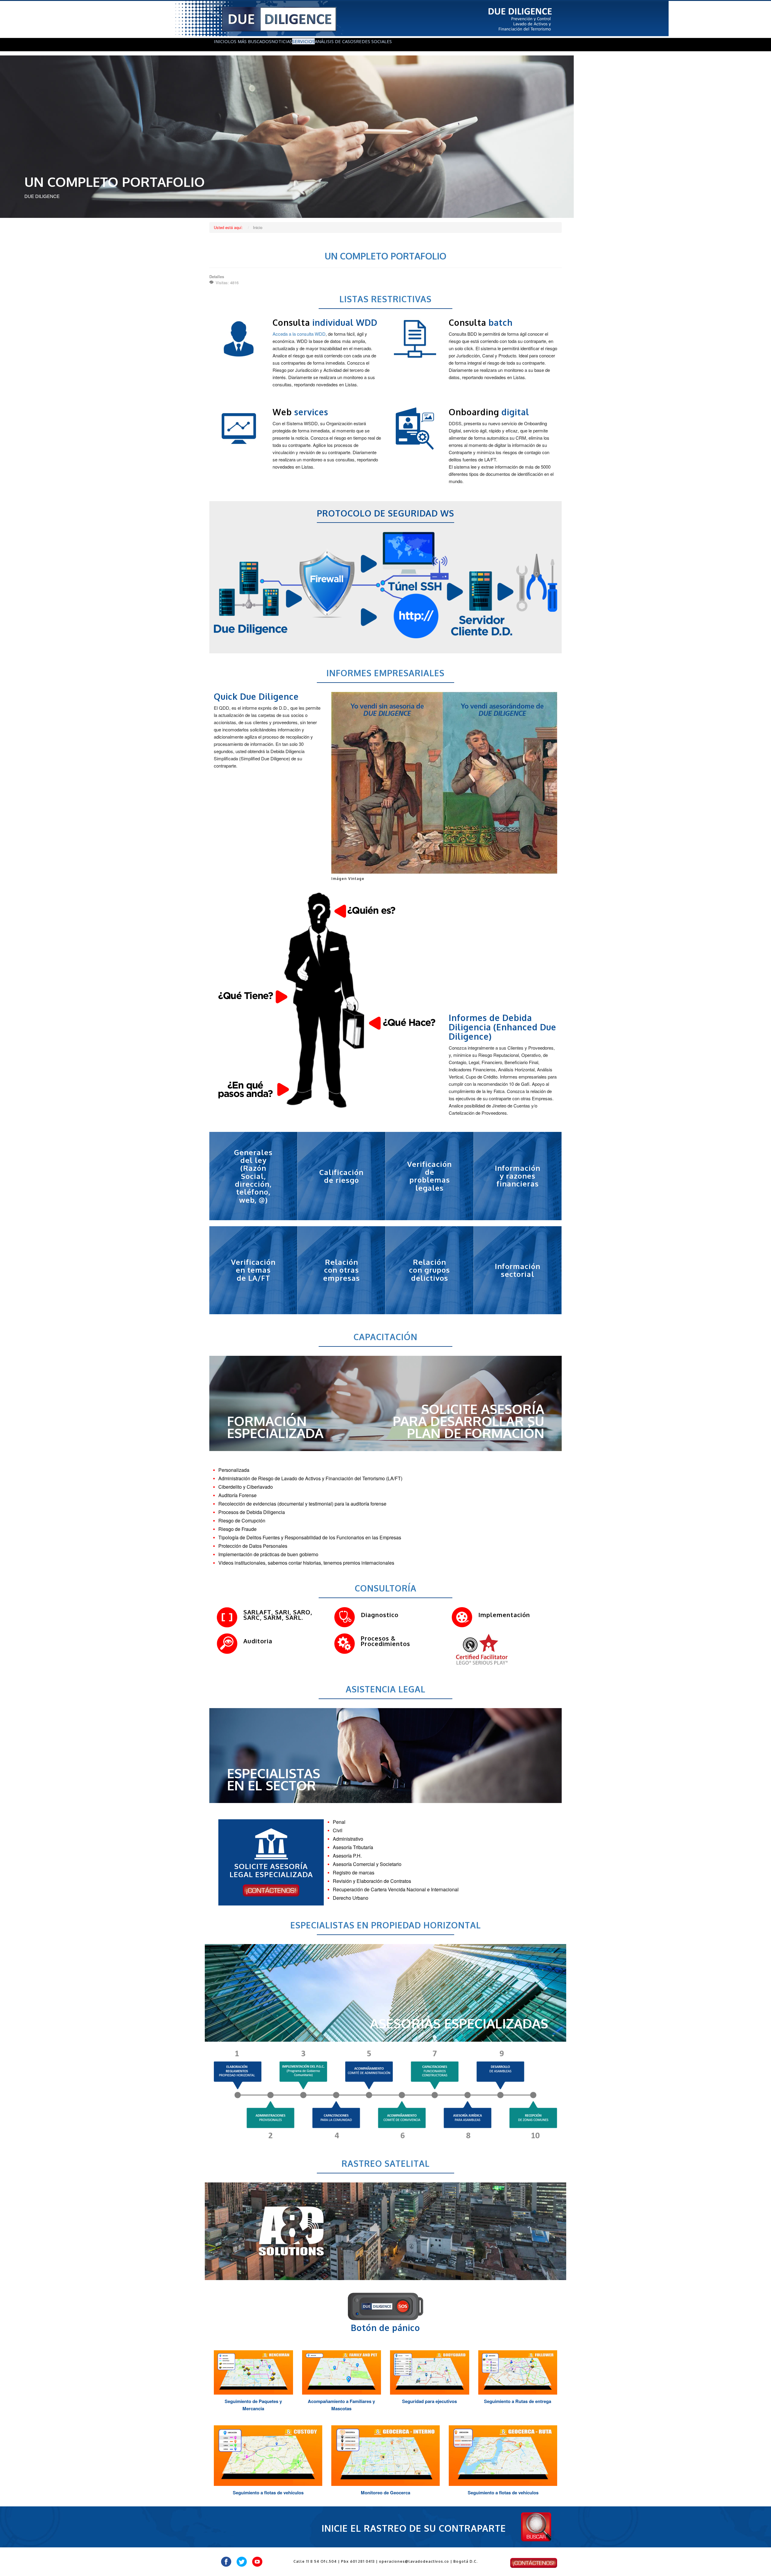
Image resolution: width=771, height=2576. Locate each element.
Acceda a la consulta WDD (299, 334)
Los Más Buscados (250, 41)
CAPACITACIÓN (385, 1337)
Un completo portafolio (385, 256)
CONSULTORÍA (386, 1588)
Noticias (282, 41)
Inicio (221, 41)
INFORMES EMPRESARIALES (385, 673)
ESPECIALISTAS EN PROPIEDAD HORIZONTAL (386, 1925)
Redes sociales (374, 41)
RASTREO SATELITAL (386, 2163)
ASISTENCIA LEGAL (386, 1689)
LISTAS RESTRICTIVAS (385, 299)
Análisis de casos (335, 41)
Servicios (303, 41)
